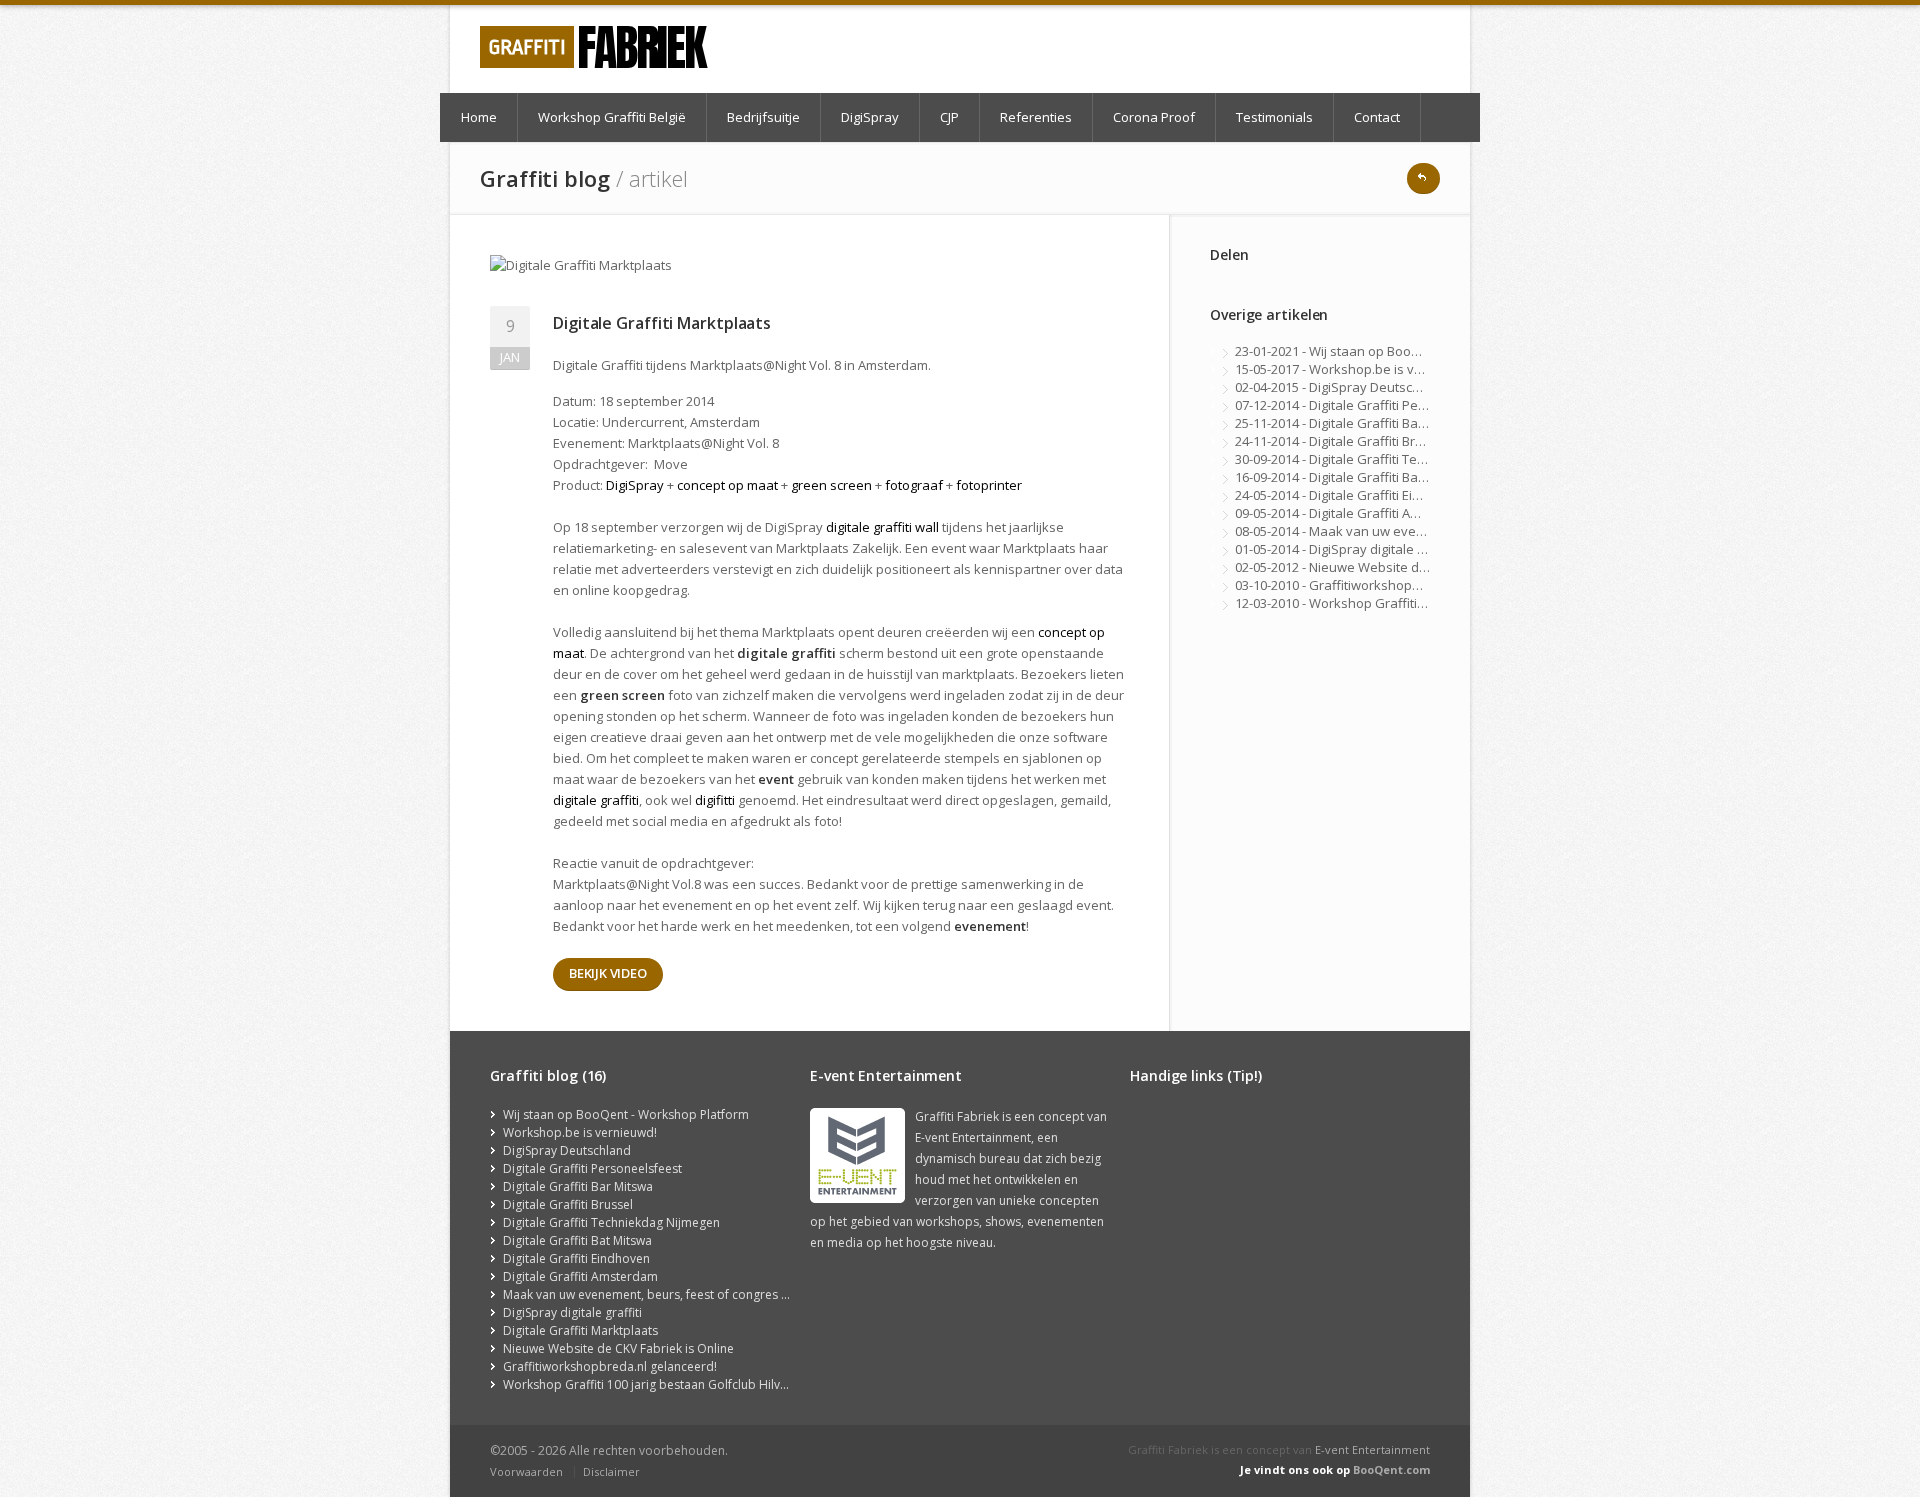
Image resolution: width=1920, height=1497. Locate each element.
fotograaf (914, 485)
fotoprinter (989, 485)
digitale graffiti (596, 800)
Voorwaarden (526, 1471)
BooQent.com (1391, 1469)
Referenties (1036, 117)
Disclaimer (611, 1471)
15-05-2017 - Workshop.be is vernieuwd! (1355, 369)
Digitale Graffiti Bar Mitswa (578, 1186)
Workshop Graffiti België (612, 117)
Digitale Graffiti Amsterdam (580, 1276)
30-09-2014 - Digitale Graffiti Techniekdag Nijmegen (1387, 459)
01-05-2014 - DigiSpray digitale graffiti (1345, 549)
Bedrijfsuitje (763, 117)
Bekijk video (608, 973)
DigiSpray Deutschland (567, 1150)
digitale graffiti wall (882, 527)
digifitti (715, 800)
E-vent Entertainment (1372, 1449)
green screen (831, 485)
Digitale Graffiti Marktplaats (580, 1330)
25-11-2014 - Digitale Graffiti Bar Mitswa (1352, 423)
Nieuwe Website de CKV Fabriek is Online (618, 1348)
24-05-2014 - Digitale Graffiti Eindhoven (1351, 495)
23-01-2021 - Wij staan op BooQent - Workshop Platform (1402, 351)
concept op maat (727, 485)
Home (479, 117)
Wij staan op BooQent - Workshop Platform (626, 1114)
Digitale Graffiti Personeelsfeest (592, 1168)
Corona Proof (1154, 117)
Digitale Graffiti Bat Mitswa (577, 1240)
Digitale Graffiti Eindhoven (576, 1258)
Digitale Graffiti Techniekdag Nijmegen (611, 1222)
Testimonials (1274, 117)
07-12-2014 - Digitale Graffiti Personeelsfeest (1369, 405)
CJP (949, 117)
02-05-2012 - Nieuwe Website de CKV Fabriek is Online (1396, 567)
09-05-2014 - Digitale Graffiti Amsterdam (1353, 513)
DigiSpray (870, 117)
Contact (1377, 117)
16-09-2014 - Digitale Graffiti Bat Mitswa (1351, 477)
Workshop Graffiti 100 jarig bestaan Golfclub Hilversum (659, 1384)
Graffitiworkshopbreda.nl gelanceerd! (610, 1366)
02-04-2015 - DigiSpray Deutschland (1341, 387)
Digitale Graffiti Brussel (568, 1204)
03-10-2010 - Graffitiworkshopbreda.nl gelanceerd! (1386, 585)
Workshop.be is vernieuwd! (580, 1132)
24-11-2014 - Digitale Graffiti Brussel (1341, 441)
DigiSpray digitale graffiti (572, 1312)
